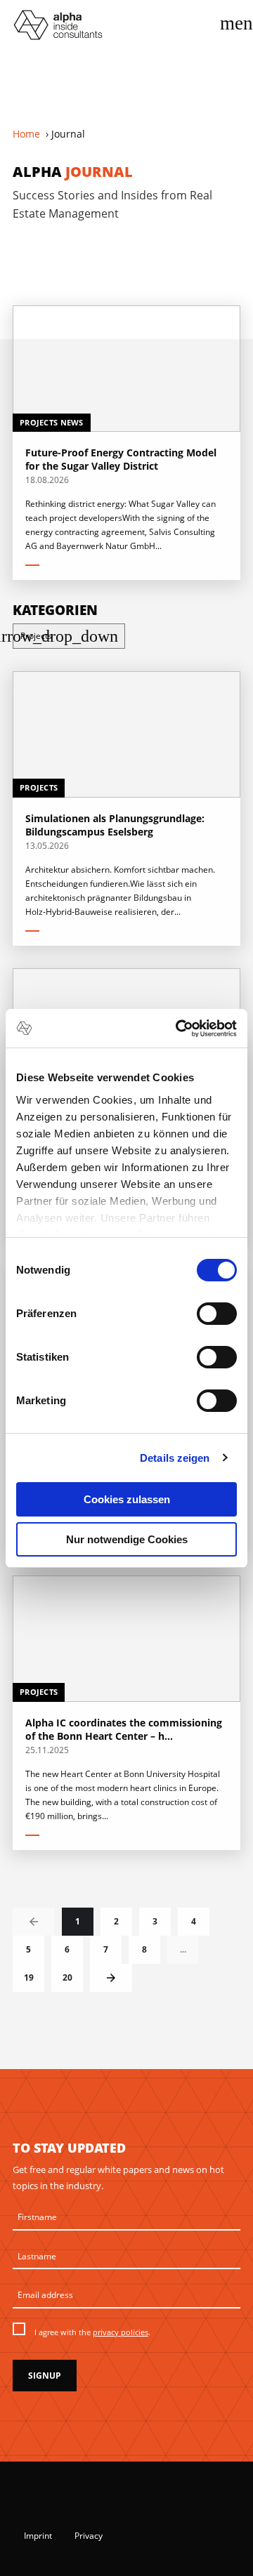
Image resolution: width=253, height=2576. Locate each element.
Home (26, 134)
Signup (45, 2376)
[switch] (217, 1314)
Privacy (89, 2536)
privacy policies (121, 2332)
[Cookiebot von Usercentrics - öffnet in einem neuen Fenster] (179, 1029)
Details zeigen (175, 1458)
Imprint (38, 2536)
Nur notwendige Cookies (127, 1539)
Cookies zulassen (127, 1499)
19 (29, 1977)
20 (67, 1977)
